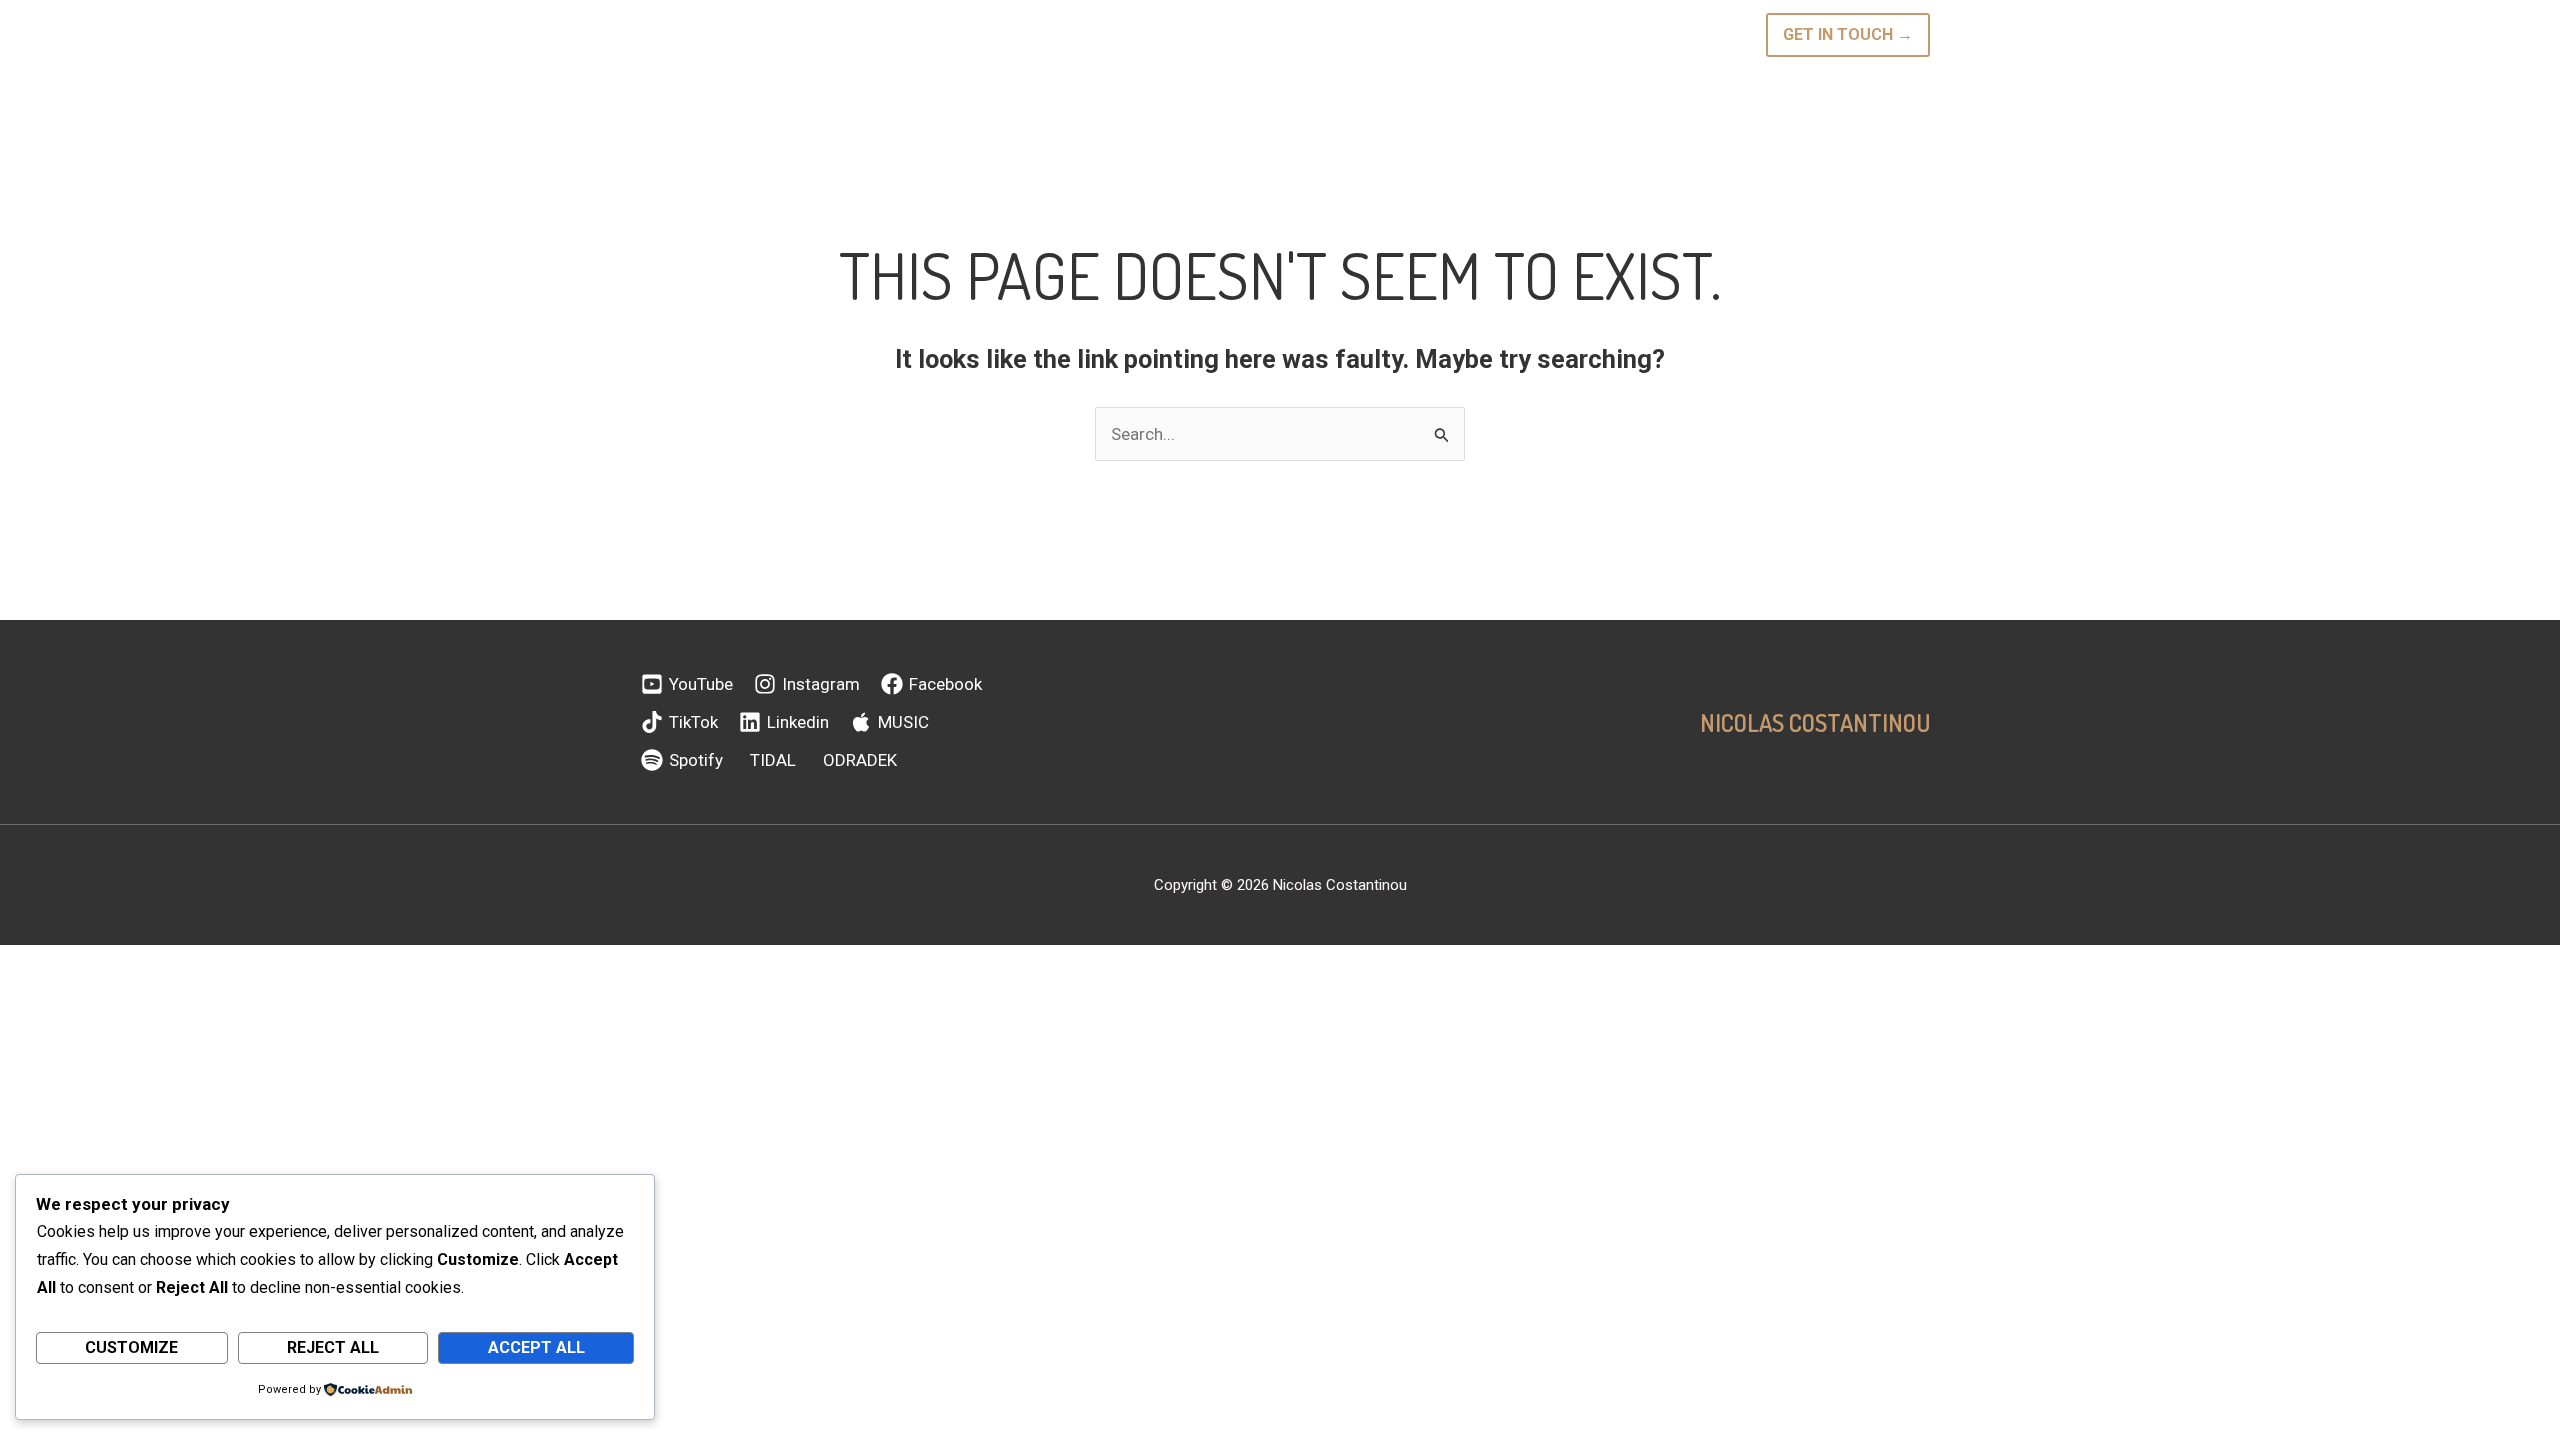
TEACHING (1234, 35)
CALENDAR (1134, 35)
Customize (131, 1347)
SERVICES (1425, 35)
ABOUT (1063, 35)
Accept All (536, 1347)
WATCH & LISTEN (1541, 35)
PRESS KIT (1659, 35)
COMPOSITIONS (1330, 35)
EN (1713, 35)
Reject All (333, 1347)
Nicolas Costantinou (1815, 722)
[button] (1179, 35)
